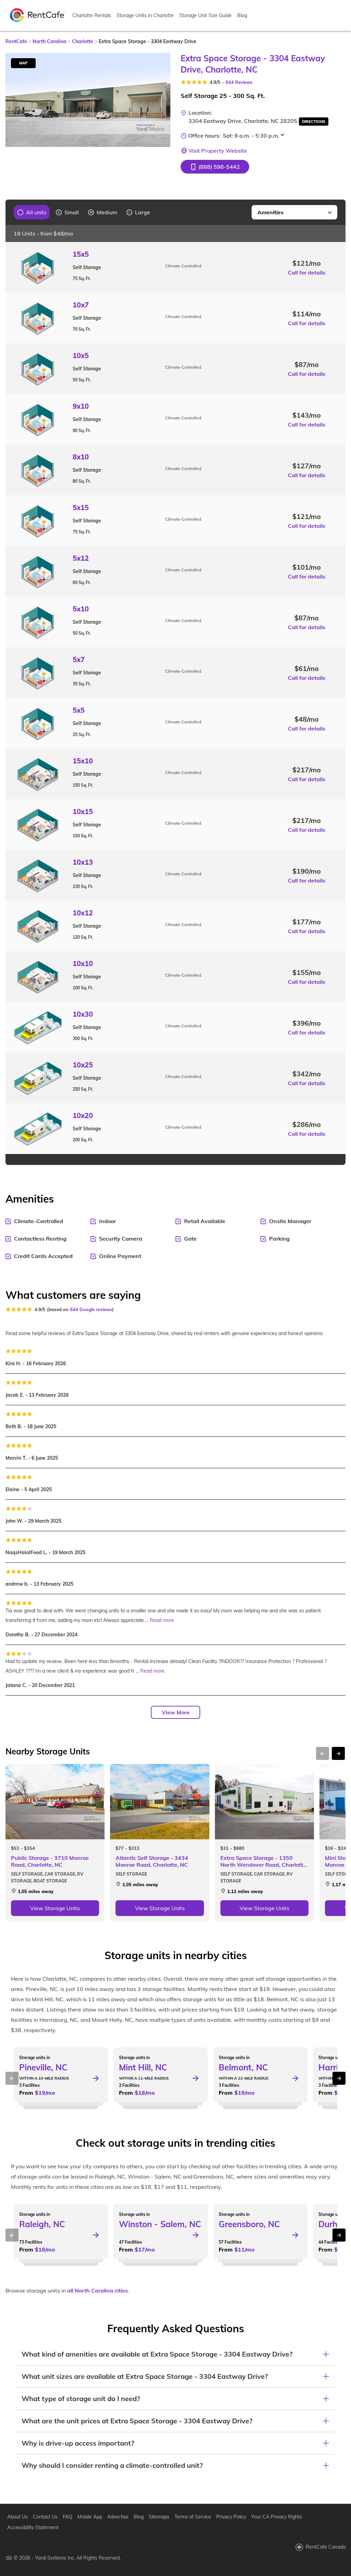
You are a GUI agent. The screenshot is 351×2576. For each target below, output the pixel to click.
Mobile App (90, 2517)
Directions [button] (314, 122)
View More (176, 1712)
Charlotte (83, 41)
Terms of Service (193, 2517)
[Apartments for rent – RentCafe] (37, 15)
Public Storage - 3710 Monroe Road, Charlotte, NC (50, 1861)
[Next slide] (161, 100)
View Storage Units (55, 1908)
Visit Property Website (218, 151)
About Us (17, 2517)
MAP (23, 63)
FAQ (68, 2517)
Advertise (118, 2517)
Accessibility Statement (33, 2527)
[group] (32, 212)
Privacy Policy (231, 2517)
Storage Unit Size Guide (205, 15)
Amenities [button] (270, 212)
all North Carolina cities (98, 2291)
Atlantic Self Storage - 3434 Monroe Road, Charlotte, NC (152, 1861)
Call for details (307, 272)
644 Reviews (239, 82)
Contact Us (45, 2517)
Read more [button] (162, 1620)
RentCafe (16, 41)
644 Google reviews (91, 1309)
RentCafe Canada (326, 2547)
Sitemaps (159, 2517)
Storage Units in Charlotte (145, 15)
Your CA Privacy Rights (277, 2517)
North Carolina (50, 41)
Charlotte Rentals (92, 15)
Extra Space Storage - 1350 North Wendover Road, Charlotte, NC (264, 1861)
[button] (215, 167)
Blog (242, 15)
